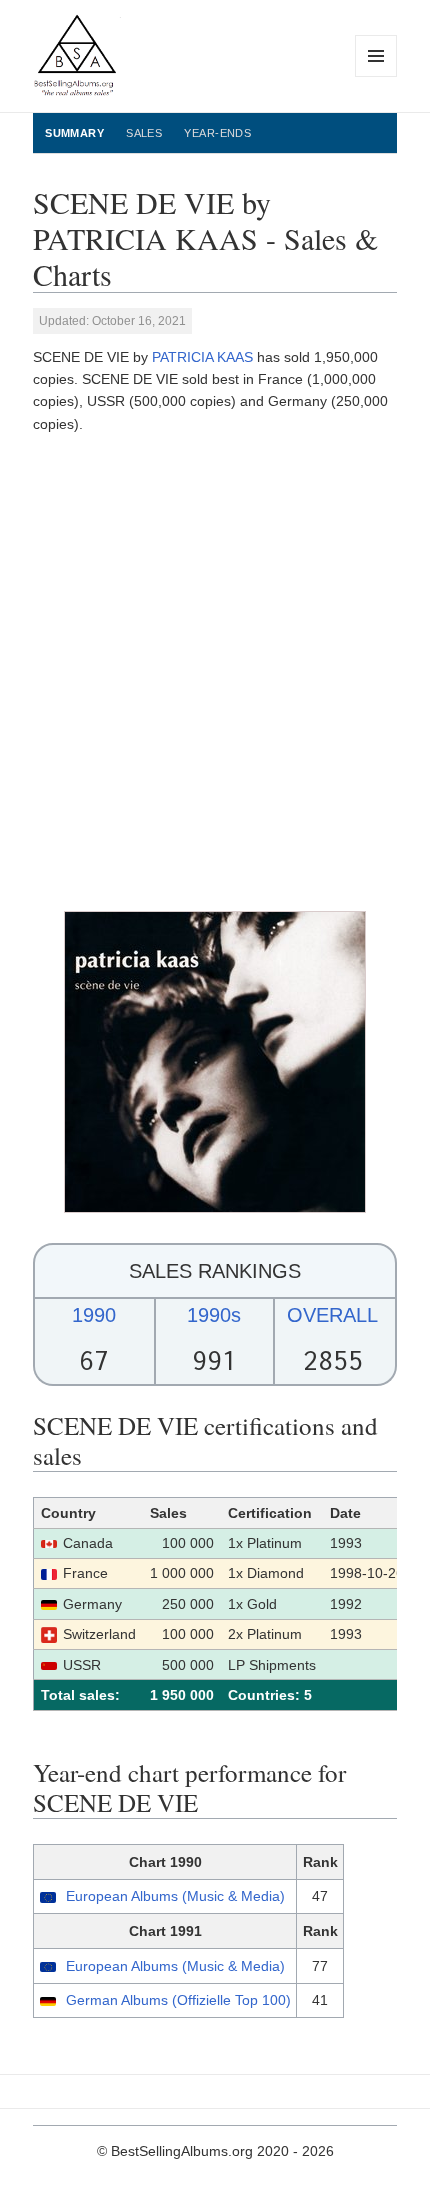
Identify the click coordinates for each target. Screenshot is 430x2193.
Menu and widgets (376, 76)
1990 (94, 1315)
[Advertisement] (215, 673)
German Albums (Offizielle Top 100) (178, 2000)
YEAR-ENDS (217, 133)
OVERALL (332, 1315)
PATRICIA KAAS (202, 357)
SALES (144, 133)
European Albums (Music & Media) (175, 1896)
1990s (214, 1315)
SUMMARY (74, 133)
